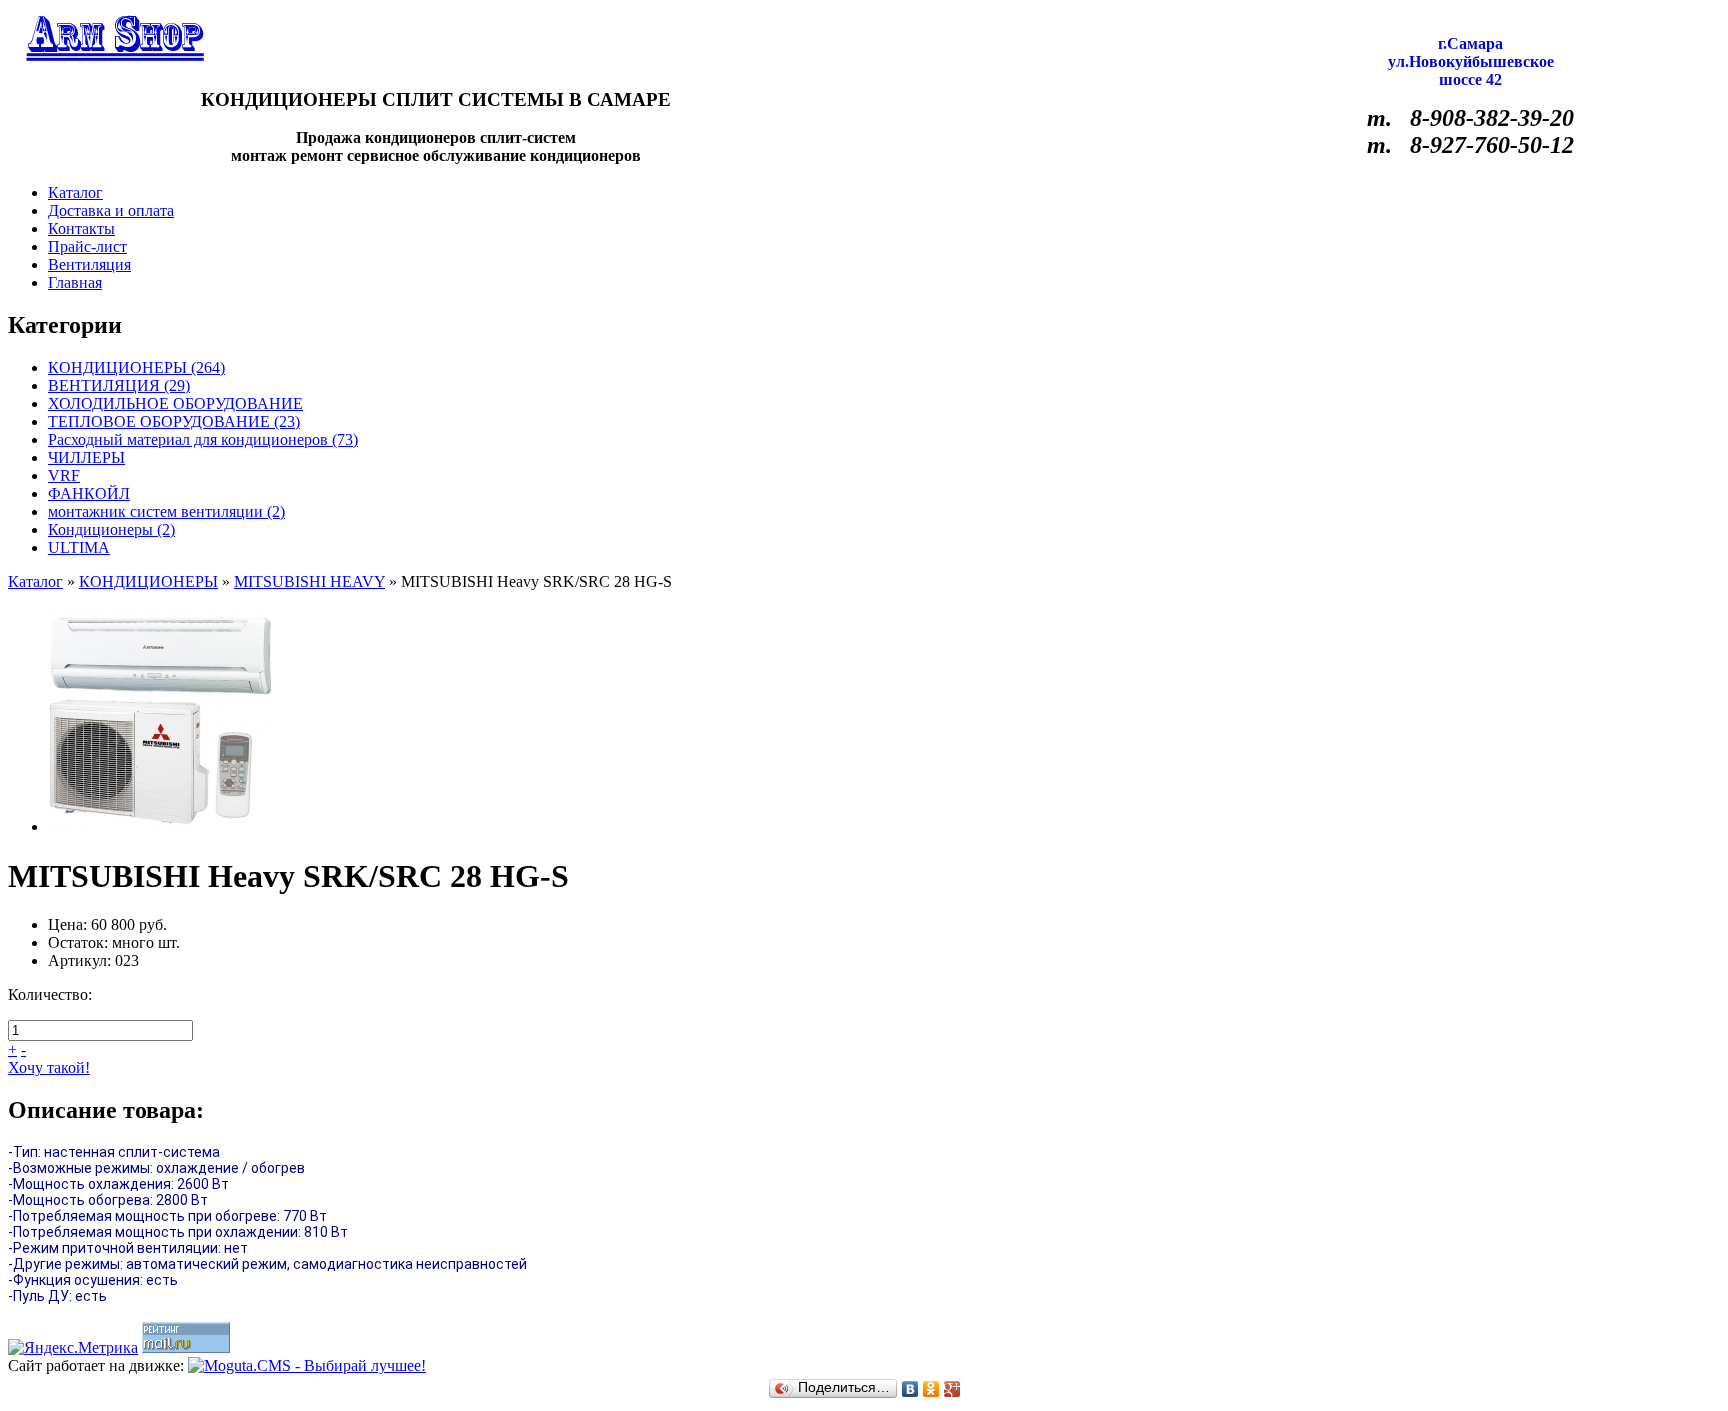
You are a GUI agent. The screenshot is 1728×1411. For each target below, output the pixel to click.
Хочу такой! (49, 1067)
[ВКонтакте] (910, 1389)
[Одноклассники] (931, 1389)
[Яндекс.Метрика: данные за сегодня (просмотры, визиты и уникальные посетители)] (73, 1348)
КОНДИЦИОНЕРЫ (148, 581)
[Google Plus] (952, 1389)
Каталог (35, 581)
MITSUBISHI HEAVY (309, 581)
